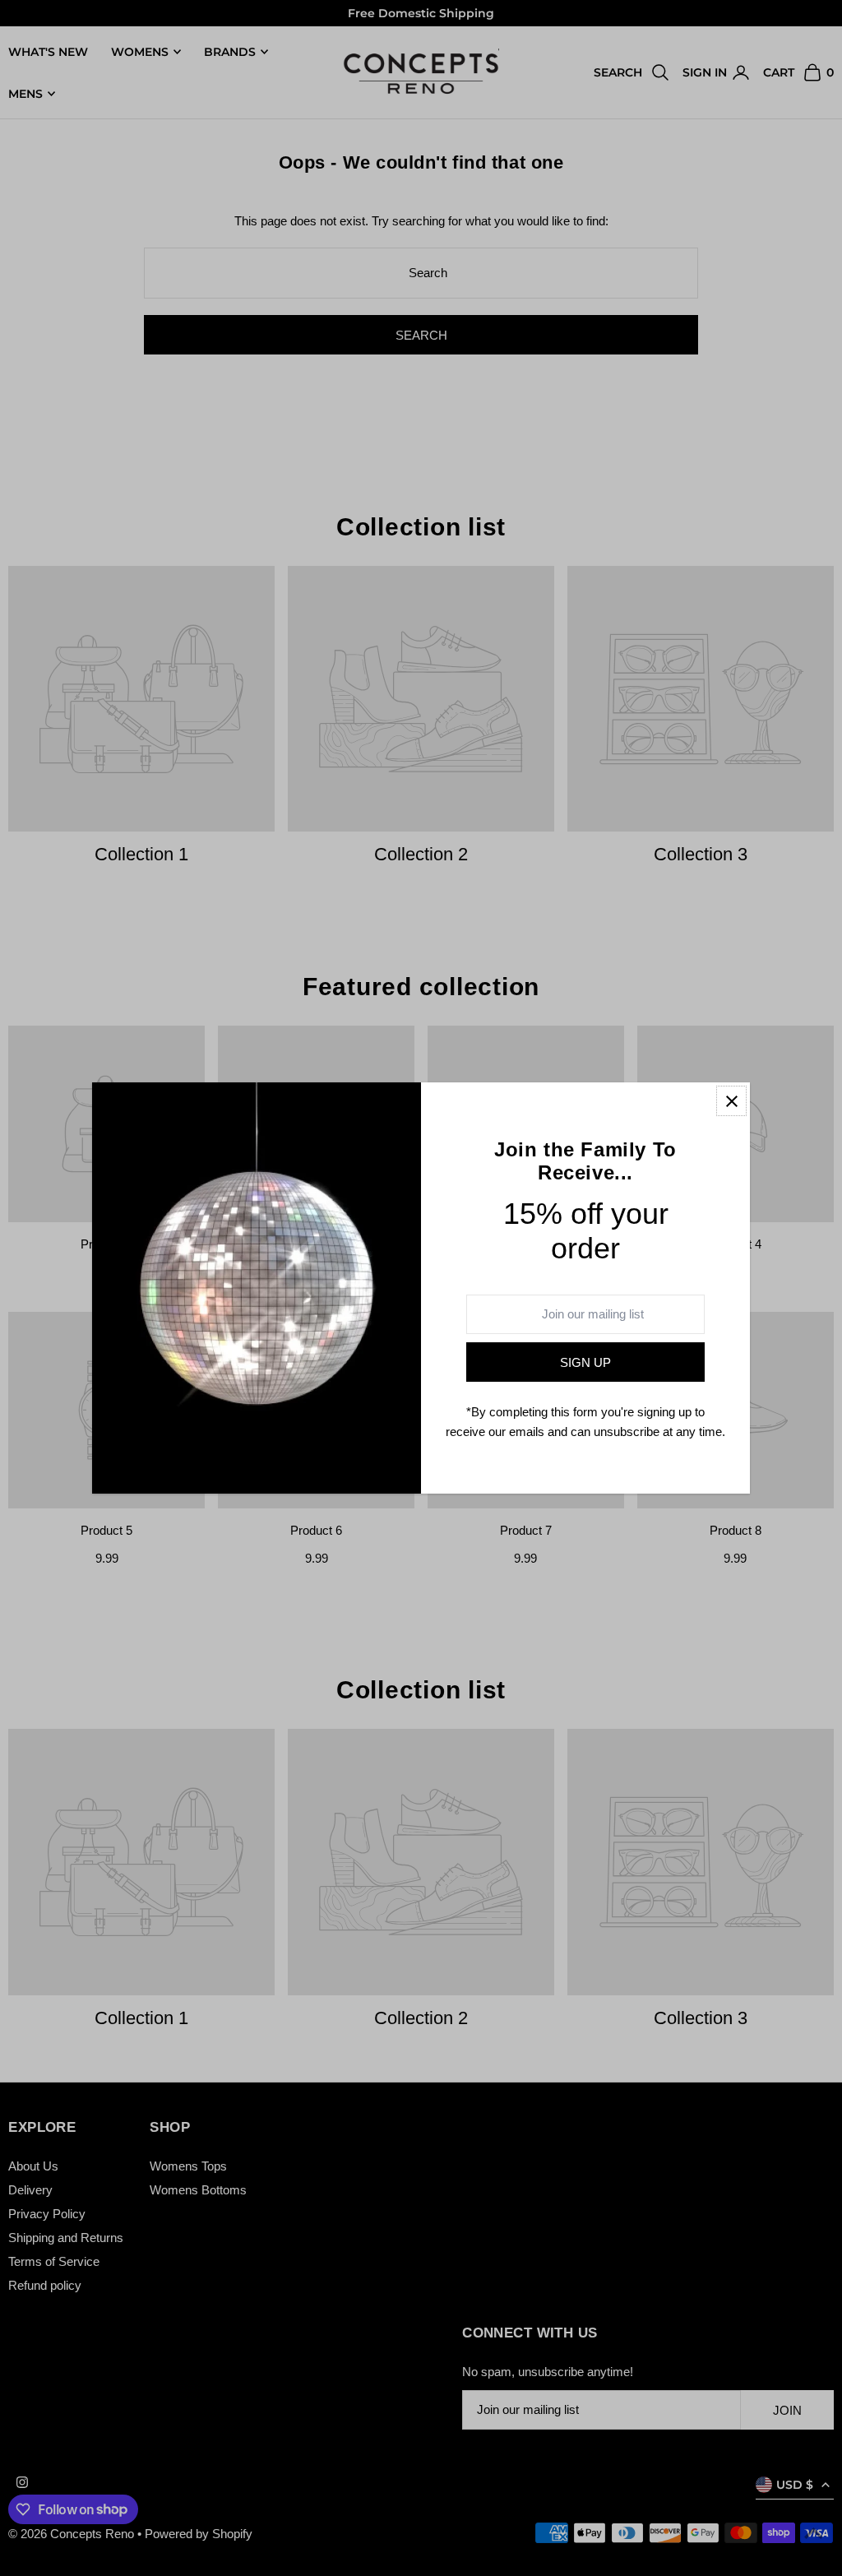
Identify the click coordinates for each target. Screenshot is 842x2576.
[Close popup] (731, 1101)
